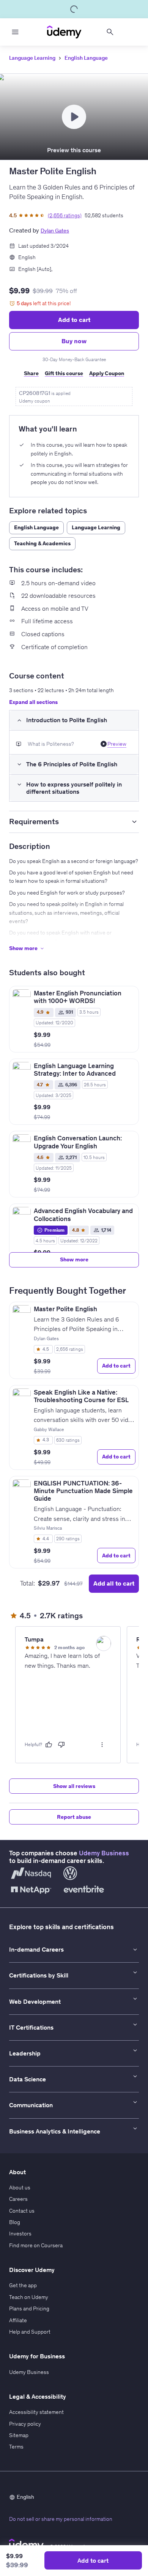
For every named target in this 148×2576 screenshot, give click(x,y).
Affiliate (18, 2320)
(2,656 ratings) (65, 215)
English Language (86, 58)
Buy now (74, 341)
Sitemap (19, 2435)
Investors (20, 2234)
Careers (18, 2199)
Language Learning (32, 58)
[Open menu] (15, 32)
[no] (61, 1745)
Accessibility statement (36, 2412)
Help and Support (30, 2332)
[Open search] (110, 32)
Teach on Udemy (29, 2297)
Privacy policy (25, 2424)
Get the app (23, 2285)
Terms (16, 2447)
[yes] (49, 1745)
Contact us (22, 2211)
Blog (15, 2222)
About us (20, 2188)
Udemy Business (104, 1853)
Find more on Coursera (36, 2245)
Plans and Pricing (29, 2309)
